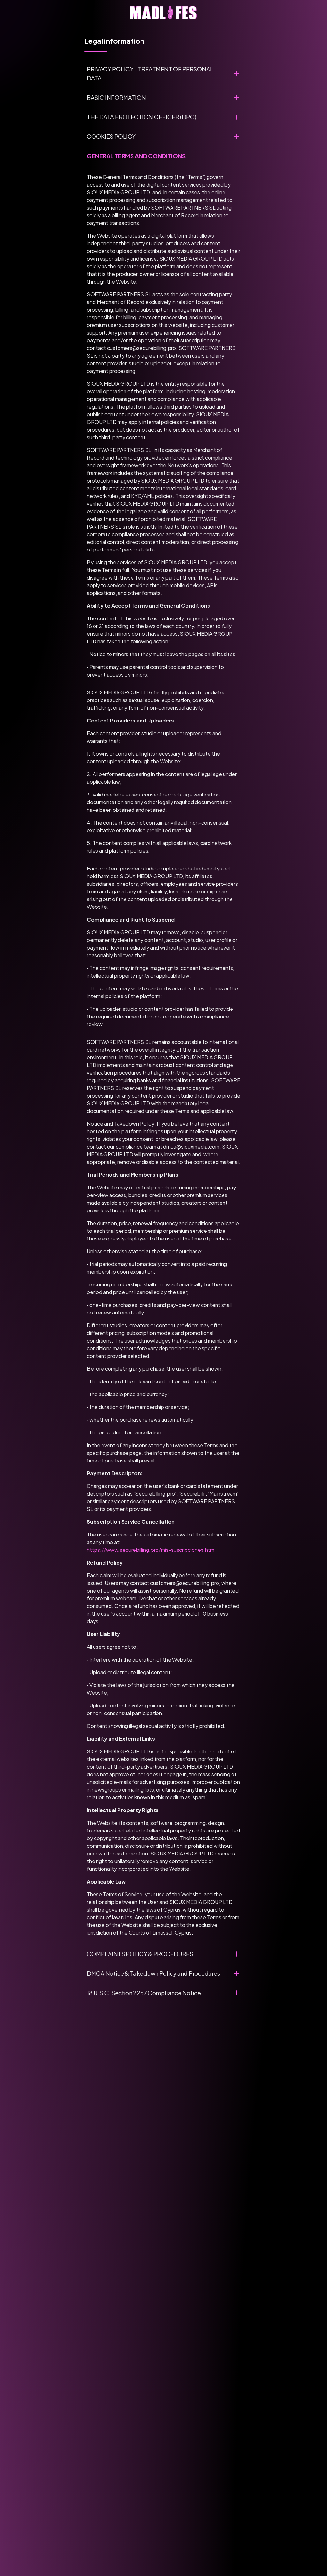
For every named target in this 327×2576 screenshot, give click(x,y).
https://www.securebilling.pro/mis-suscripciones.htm (151, 1550)
